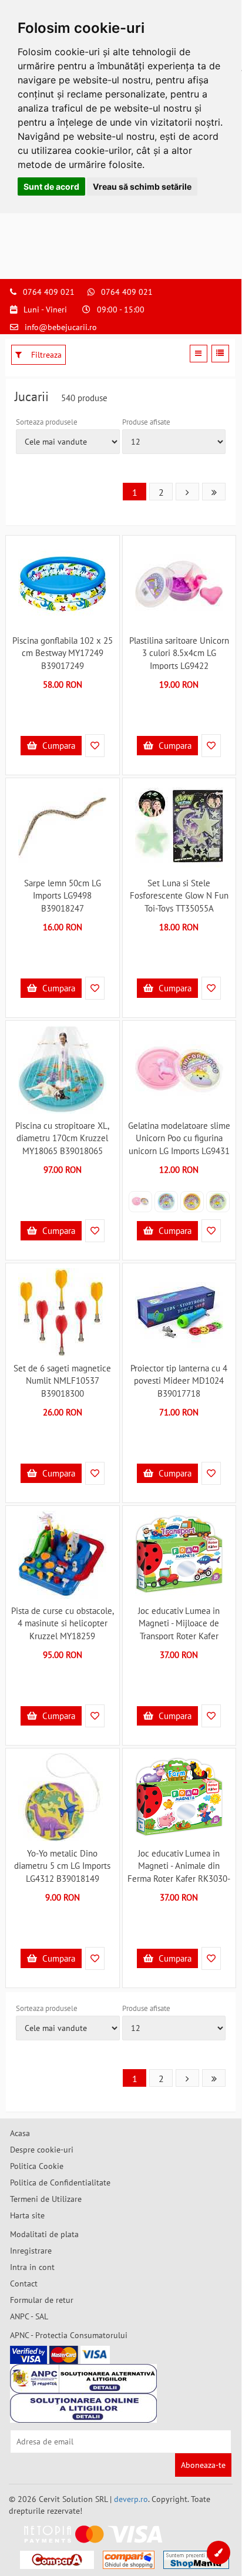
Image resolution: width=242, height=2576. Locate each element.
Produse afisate (146, 422)
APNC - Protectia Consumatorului (69, 2335)
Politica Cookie (37, 2166)
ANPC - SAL (29, 2316)
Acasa (20, 2133)
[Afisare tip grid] (199, 354)
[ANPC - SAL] (83, 2379)
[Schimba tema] (219, 2553)
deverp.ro (131, 2499)
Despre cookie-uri (42, 2150)
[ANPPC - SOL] (83, 2408)
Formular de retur (42, 2300)
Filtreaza (45, 355)
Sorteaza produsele (47, 422)
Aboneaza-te (203, 2465)
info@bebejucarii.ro (61, 327)
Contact (24, 2284)
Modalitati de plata (44, 2234)
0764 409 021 (49, 292)
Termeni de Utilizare (46, 2199)
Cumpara (58, 746)
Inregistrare (31, 2251)
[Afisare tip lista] (220, 354)
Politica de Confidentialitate (60, 2182)
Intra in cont (32, 2267)
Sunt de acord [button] (51, 186)
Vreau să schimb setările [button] (142, 186)
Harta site (27, 2215)
